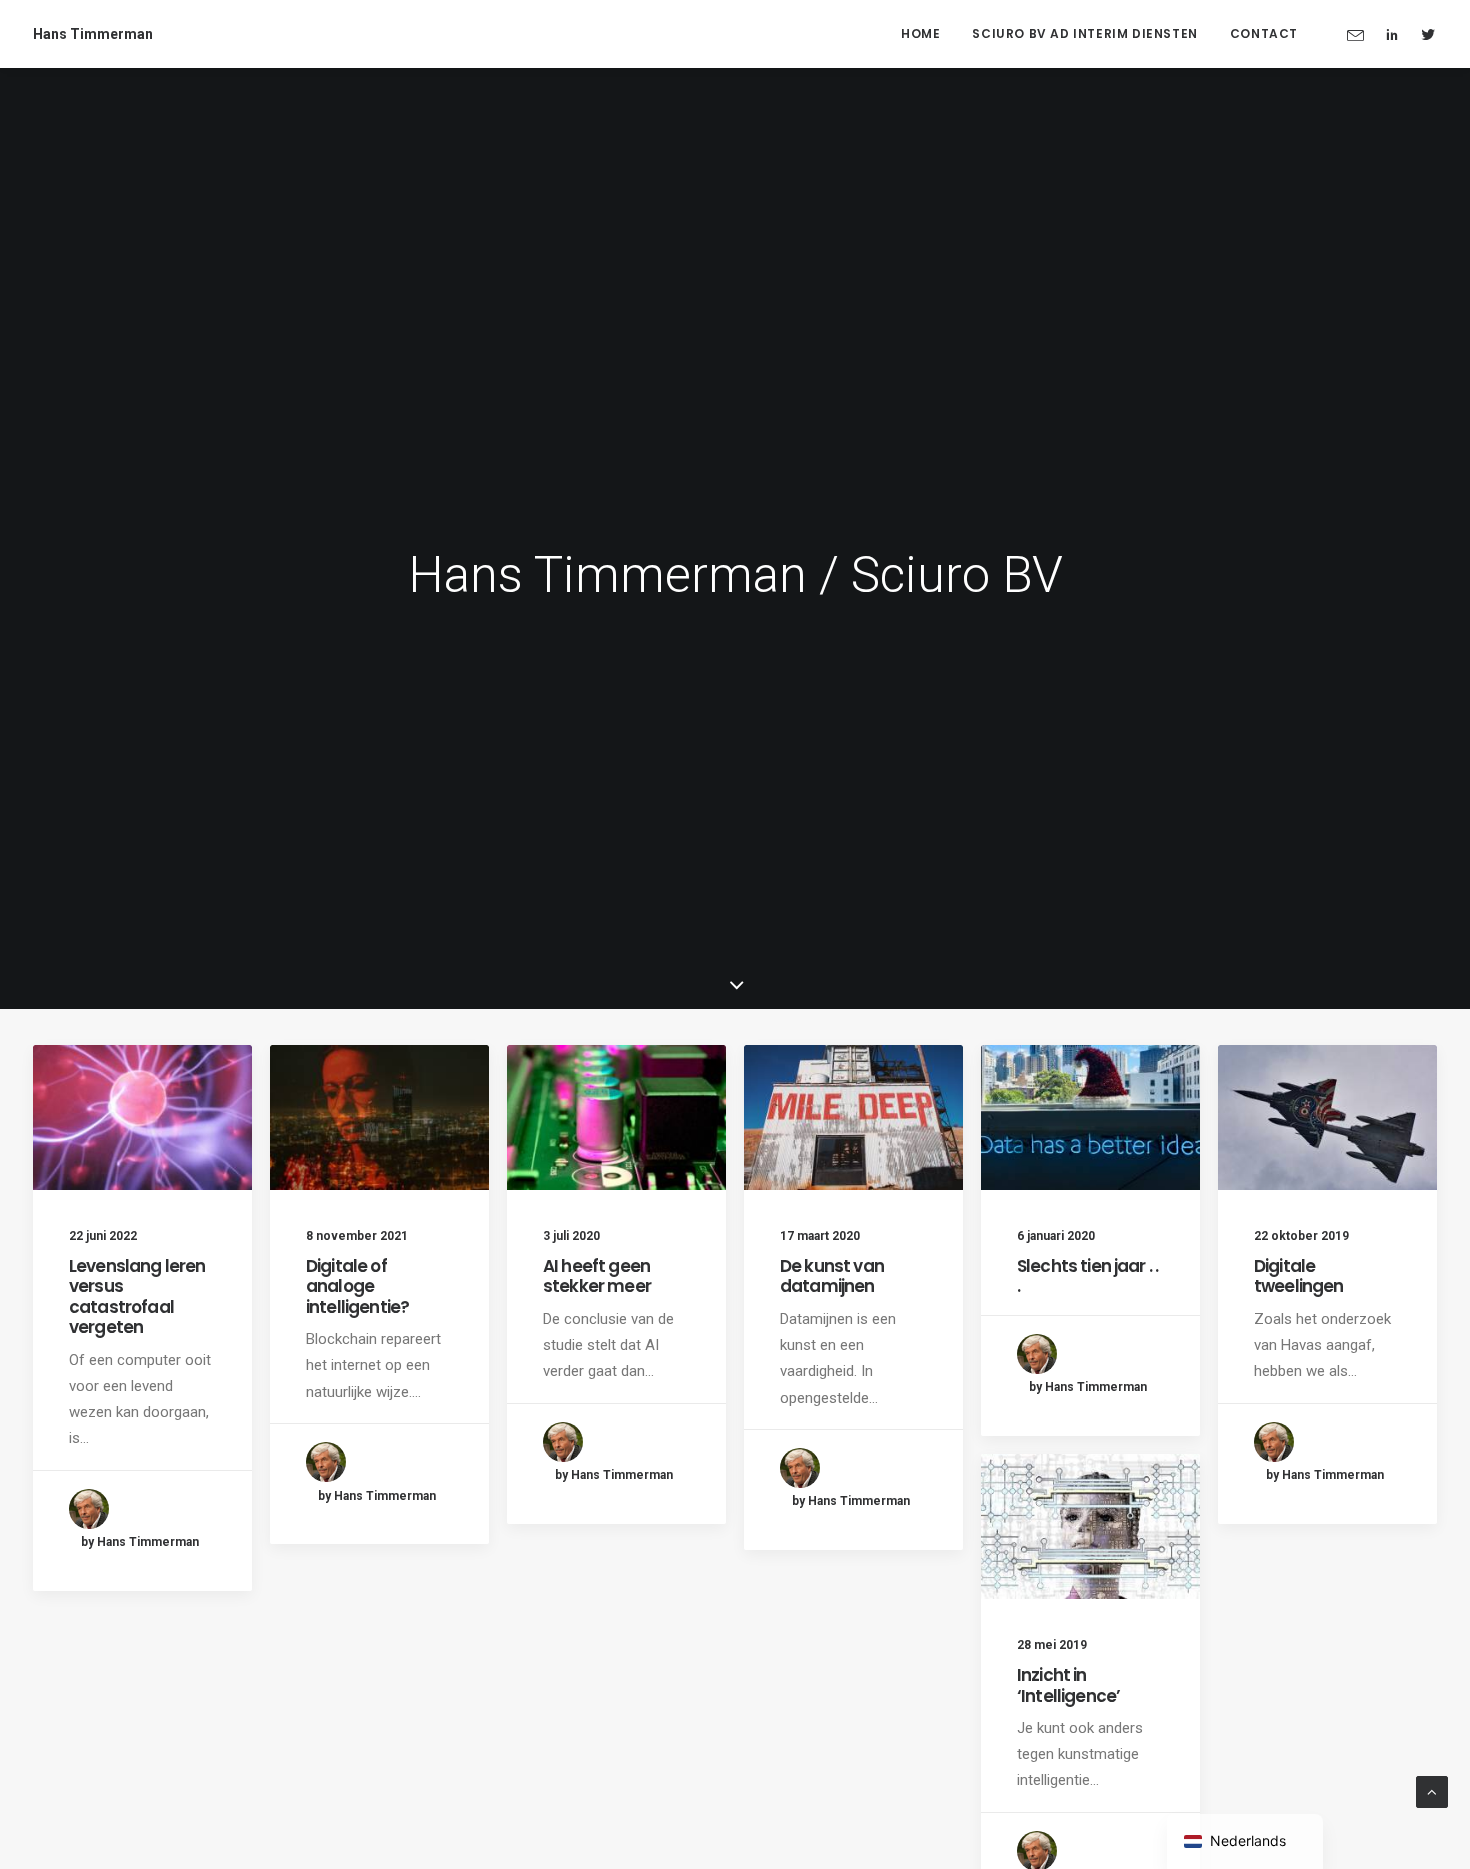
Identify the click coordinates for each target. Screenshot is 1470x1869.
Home (920, 33)
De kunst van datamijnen (832, 1276)
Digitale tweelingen (1299, 1276)
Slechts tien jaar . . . (1087, 1276)
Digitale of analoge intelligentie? (357, 1286)
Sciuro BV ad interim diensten (1084, 33)
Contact (1264, 33)
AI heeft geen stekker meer (597, 1276)
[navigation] (1245, 1841)
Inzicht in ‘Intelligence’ (1068, 1685)
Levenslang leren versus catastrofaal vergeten (137, 1296)
